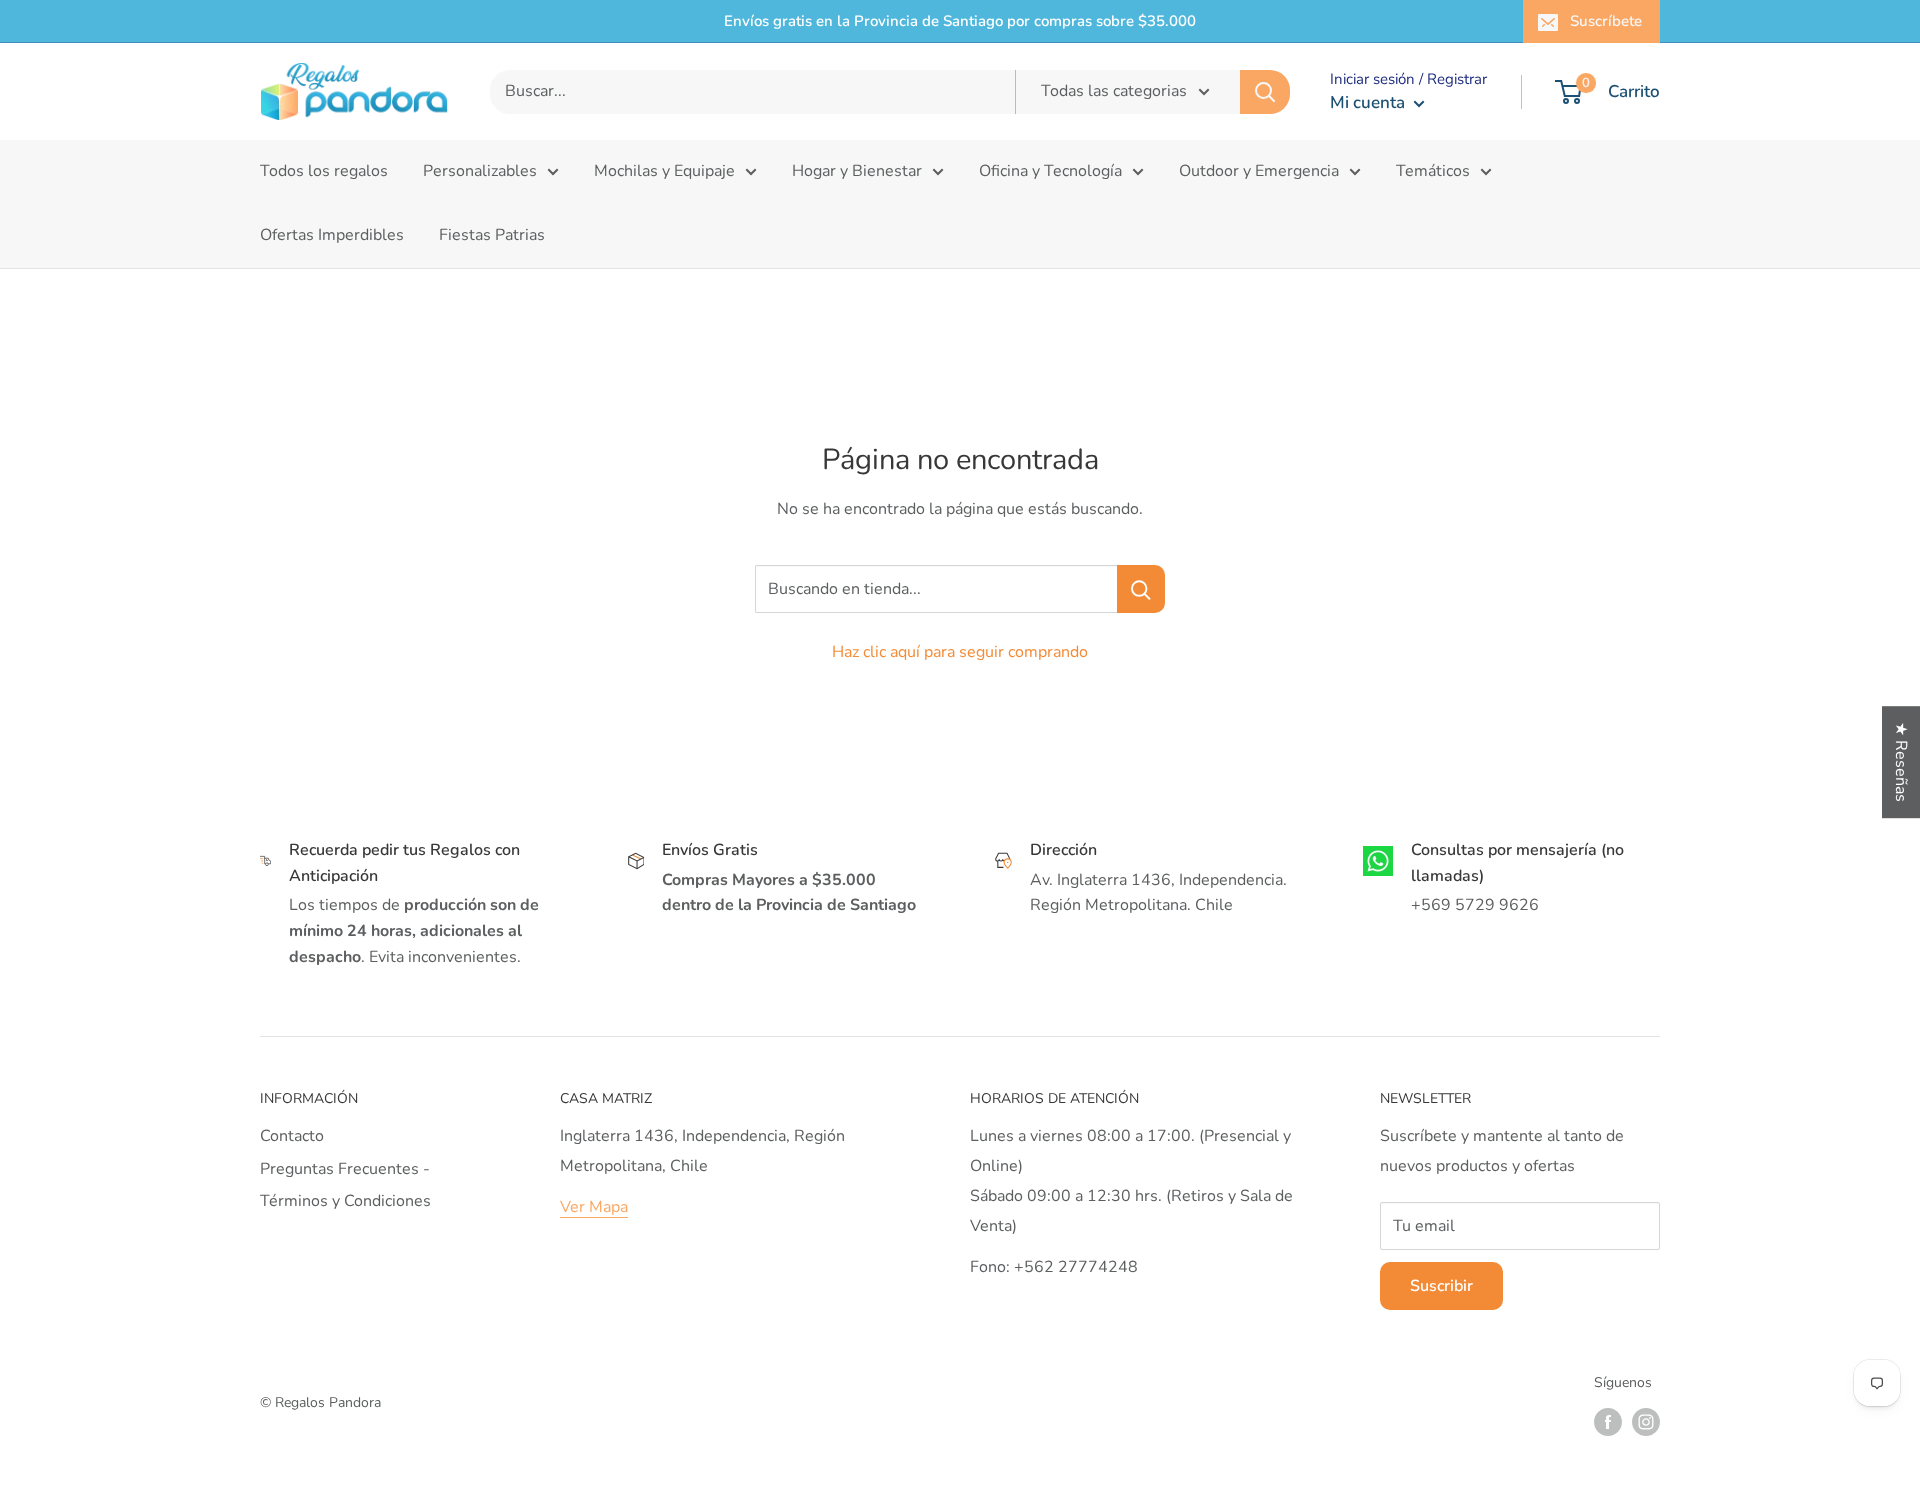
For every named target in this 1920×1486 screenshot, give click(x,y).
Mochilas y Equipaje (664, 171)
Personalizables (480, 171)
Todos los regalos (324, 171)
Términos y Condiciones (345, 1201)
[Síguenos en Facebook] (1608, 1422)
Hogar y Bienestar (857, 171)
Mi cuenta (1369, 102)
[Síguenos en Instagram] (1646, 1422)
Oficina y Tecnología (1050, 171)
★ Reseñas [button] (1901, 762)
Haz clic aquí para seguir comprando (960, 652)
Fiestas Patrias (492, 235)
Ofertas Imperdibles (332, 235)
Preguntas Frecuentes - (345, 1169)
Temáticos (1433, 171)
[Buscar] (1265, 92)
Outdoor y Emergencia (1259, 171)
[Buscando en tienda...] (1141, 589)
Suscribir (1441, 1286)
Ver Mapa (594, 1207)
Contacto (292, 1136)
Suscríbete (1606, 21)
